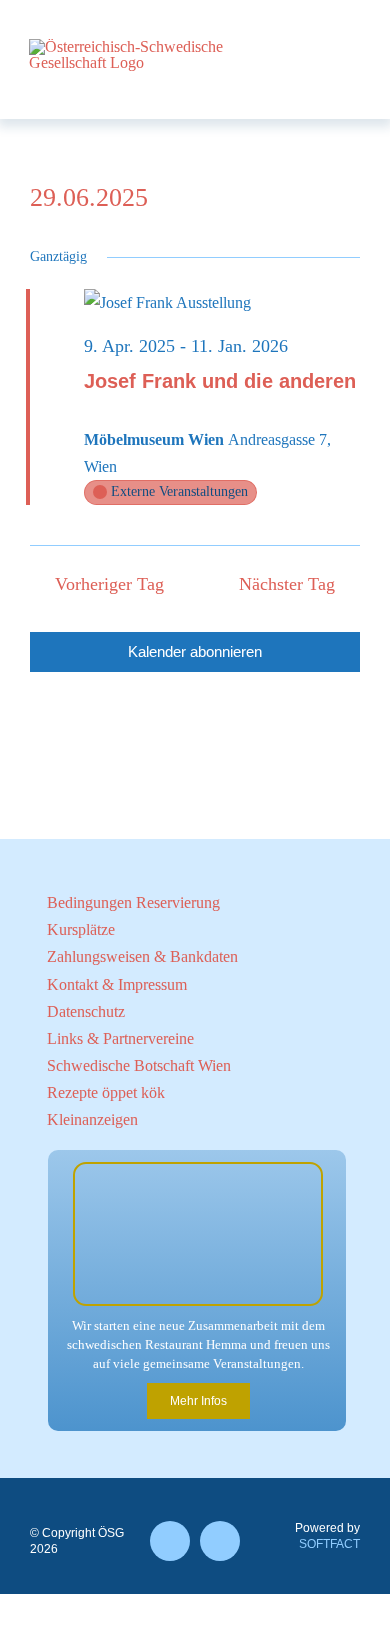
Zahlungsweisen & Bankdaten (142, 956)
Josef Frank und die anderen (220, 381)
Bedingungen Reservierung (133, 902)
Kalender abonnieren (195, 651)
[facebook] (170, 1541)
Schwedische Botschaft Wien (139, 1065)
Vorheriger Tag (109, 584)
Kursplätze (81, 929)
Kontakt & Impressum (117, 984)
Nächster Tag (287, 584)
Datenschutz (86, 1011)
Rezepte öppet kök (106, 1092)
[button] (164, 223)
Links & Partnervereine (120, 1038)
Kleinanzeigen (92, 1119)
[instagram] (220, 1541)
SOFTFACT (329, 1544)
